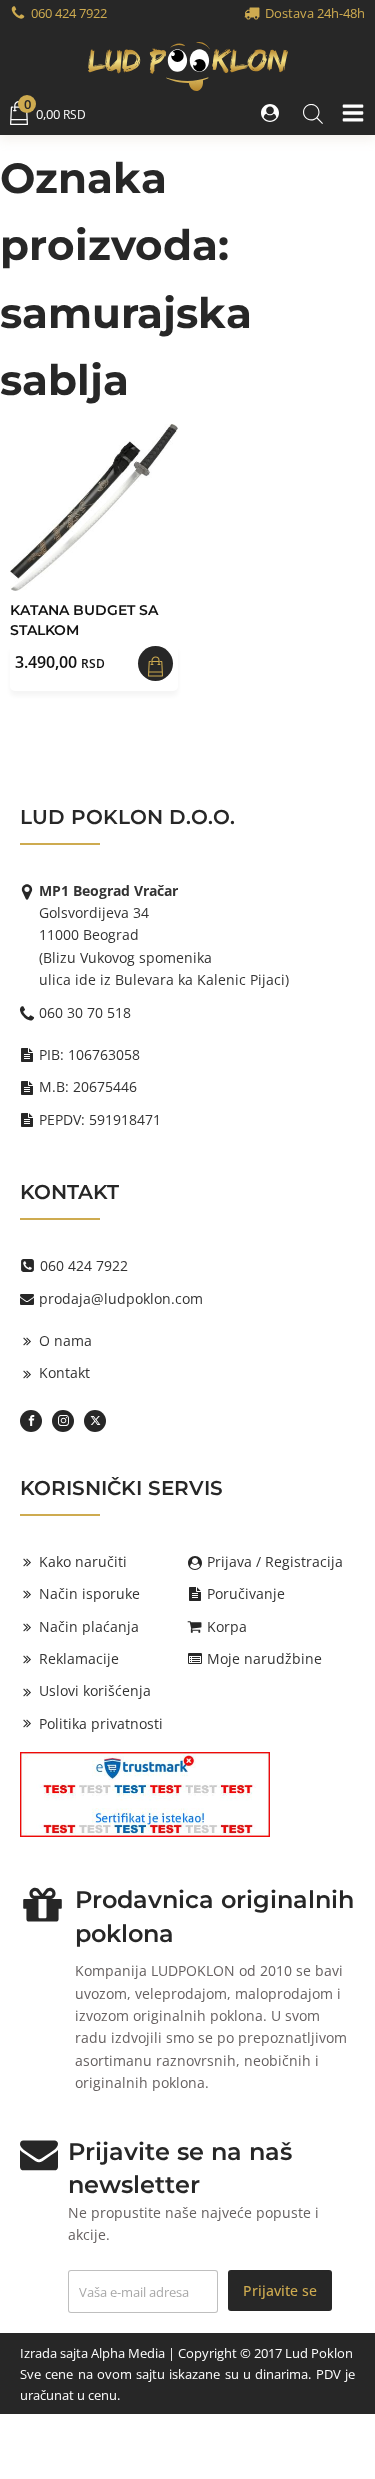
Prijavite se (280, 2290)
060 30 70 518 (85, 1012)
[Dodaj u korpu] (155, 663)
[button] (272, 113)
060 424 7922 (69, 13)
